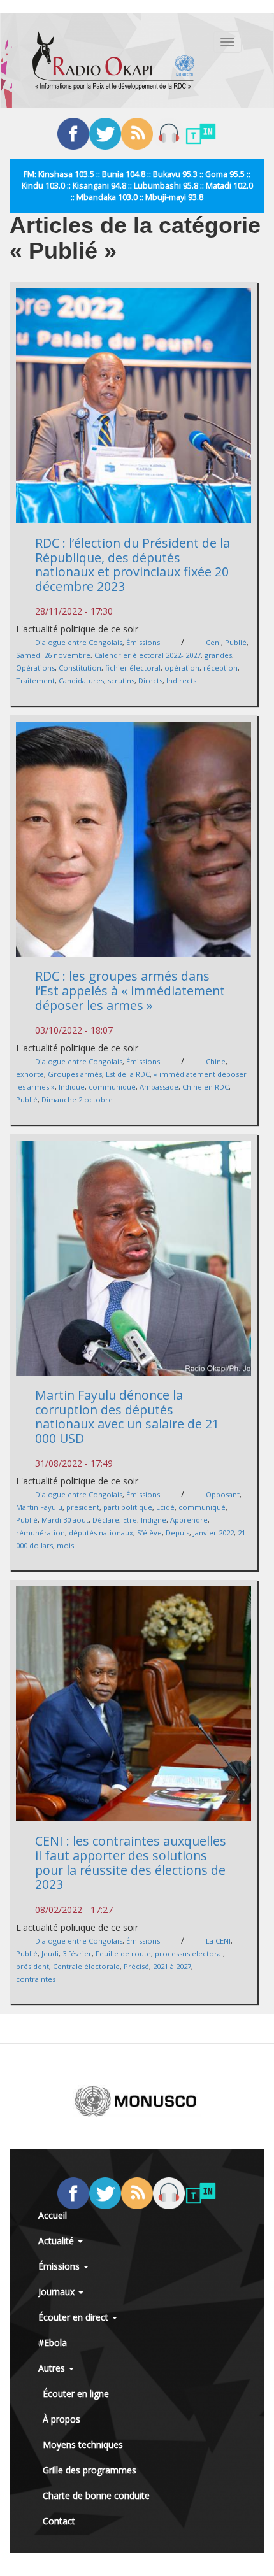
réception (220, 668)
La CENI (218, 1941)
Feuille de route (123, 1953)
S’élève (149, 1533)
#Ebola (53, 2343)
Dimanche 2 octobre (77, 1099)
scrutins (121, 680)
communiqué (112, 1087)
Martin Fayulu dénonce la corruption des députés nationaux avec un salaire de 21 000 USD (127, 1417)
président (83, 1507)
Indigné (154, 1520)
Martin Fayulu (39, 1507)
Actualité (57, 2241)
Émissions (143, 642)
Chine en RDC (205, 1087)
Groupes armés (75, 1074)
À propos (61, 2419)
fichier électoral (133, 668)
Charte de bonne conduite (96, 2495)
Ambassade (159, 1087)
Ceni (213, 642)
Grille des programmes (90, 2470)
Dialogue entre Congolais (79, 642)
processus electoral (189, 1953)
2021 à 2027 (172, 1966)
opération (182, 668)
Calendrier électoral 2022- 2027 (148, 655)
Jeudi (50, 1953)
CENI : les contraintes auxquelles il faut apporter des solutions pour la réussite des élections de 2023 (131, 1862)
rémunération (40, 1533)
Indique (72, 1087)
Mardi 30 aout (65, 1520)
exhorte (30, 1074)
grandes (218, 655)
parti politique (128, 1507)
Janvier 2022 (213, 1533)
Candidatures (81, 680)
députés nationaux (101, 1533)
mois (65, 1545)
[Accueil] (113, 60)
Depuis (177, 1533)
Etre (130, 1520)
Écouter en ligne (76, 2394)
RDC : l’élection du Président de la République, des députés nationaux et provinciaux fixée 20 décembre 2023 (133, 565)
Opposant (223, 1494)
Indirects (181, 680)
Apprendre (189, 1520)
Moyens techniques (83, 2444)
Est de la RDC (128, 1074)
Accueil (53, 2215)
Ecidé (165, 1507)
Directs (150, 680)
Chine (216, 1061)
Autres (53, 2368)
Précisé (136, 1966)
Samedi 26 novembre (53, 655)
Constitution (80, 668)
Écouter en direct (75, 2317)
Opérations (35, 668)
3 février (77, 1953)
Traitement (35, 680)
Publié (236, 642)
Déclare (106, 1520)
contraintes (36, 1979)
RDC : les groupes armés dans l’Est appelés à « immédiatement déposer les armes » (130, 990)
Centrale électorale (86, 1966)
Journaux (58, 2292)
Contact (59, 2521)
